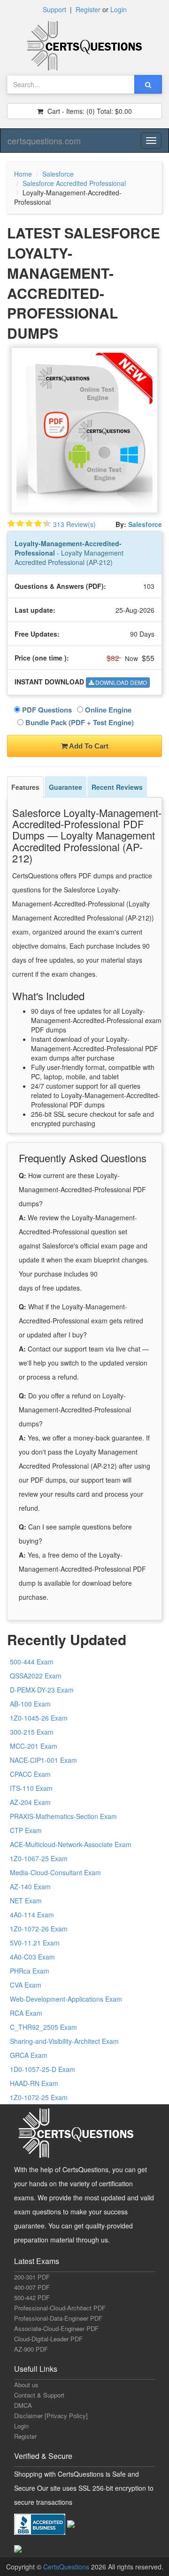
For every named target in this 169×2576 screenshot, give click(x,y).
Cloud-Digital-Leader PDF (48, 2339)
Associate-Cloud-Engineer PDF (56, 2328)
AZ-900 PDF (31, 2349)
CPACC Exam (30, 1774)
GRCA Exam (29, 2055)
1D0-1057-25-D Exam (42, 2069)
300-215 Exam (32, 1732)
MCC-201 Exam (34, 1746)
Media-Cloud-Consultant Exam (55, 1872)
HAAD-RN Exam (34, 2083)
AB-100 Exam (30, 1704)
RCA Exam (26, 2013)
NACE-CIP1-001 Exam (43, 1760)
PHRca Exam (30, 1971)
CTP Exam (26, 1830)
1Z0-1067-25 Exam (39, 1858)
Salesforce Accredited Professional (74, 183)
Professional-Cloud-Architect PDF (60, 2308)
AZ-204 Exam (30, 1802)
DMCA (23, 2405)
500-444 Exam (32, 1662)
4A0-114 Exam (32, 1915)
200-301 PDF (32, 2277)
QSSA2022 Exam (36, 1676)
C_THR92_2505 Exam (43, 2027)
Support (54, 9)
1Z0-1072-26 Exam (39, 1929)
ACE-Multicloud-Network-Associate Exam (71, 1844)
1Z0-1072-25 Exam (39, 2097)
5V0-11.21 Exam (35, 1943)
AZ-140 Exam (30, 1886)
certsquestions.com (44, 141)
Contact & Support (39, 2395)
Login (119, 9)
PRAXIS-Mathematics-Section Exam (63, 1816)
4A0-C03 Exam (32, 1957)
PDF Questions (46, 710)
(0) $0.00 (89, 111)
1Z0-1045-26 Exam (39, 1718)
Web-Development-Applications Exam (66, 1999)
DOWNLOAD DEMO (120, 682)
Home (23, 174)
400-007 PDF (32, 2287)
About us (26, 2385)
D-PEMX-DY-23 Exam (42, 1690)
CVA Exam (26, 1985)
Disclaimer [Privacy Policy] (51, 2416)
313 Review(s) (74, 524)
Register (88, 9)
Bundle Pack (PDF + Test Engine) (79, 722)
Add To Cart (88, 746)
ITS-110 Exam (31, 1788)
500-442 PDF (32, 2298)
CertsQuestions (67, 2567)
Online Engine (107, 710)
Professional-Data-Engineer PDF (58, 2318)
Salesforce (58, 174)
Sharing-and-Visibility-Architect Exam (64, 2041)
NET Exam (26, 1900)
